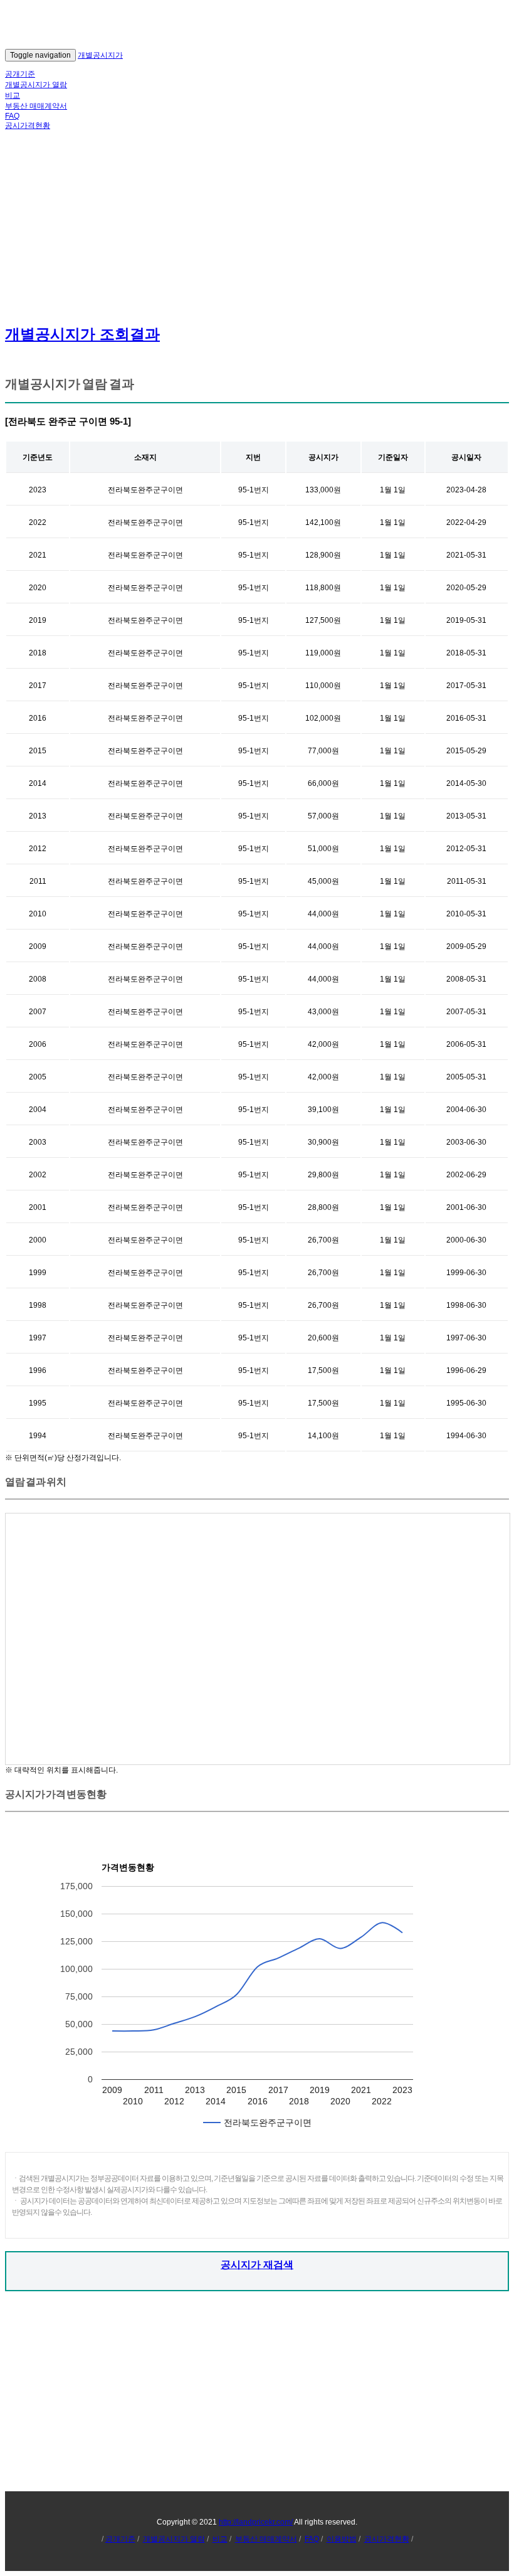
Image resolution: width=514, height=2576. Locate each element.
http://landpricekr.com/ (256, 2522)
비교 (13, 95)
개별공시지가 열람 (36, 85)
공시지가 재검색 (257, 2265)
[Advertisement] (257, 226)
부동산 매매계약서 (36, 106)
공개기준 (20, 74)
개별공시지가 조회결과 (82, 334)
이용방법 (342, 2539)
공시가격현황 (28, 125)
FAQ (12, 116)
